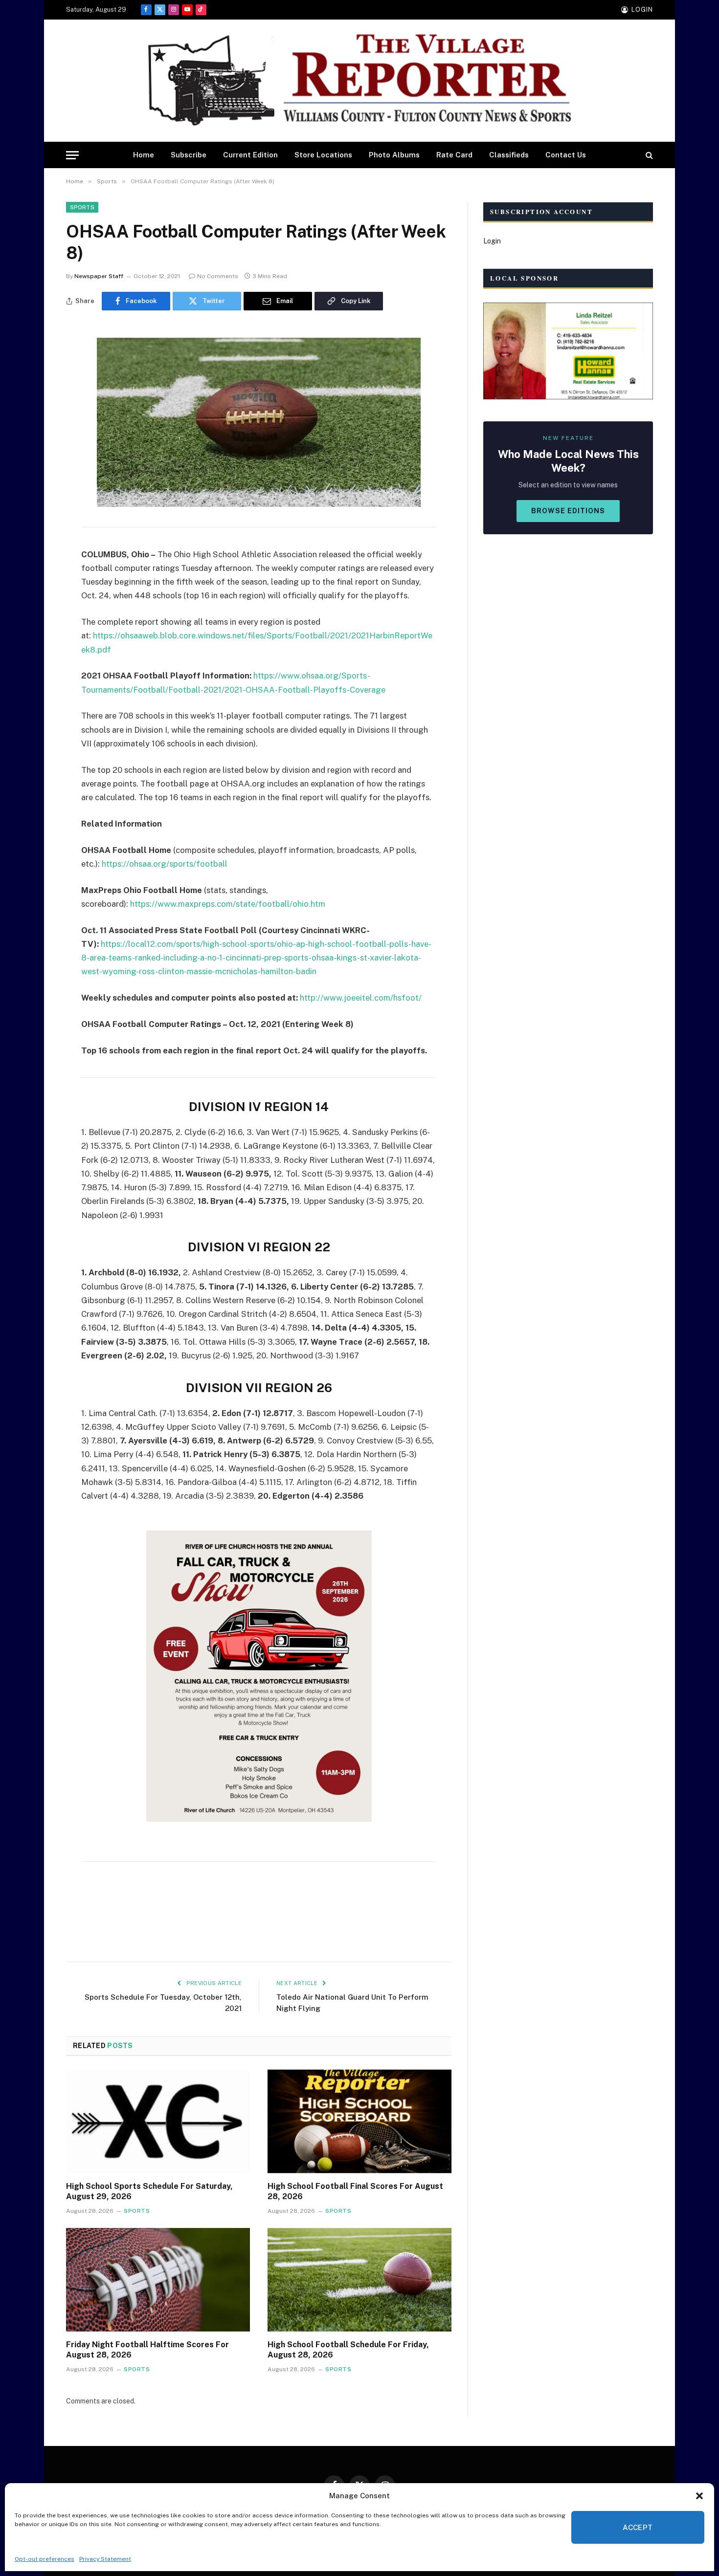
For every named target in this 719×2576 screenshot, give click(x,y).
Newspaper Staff (99, 276)
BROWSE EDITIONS (568, 511)
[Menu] (72, 155)
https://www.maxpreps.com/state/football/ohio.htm (228, 904)
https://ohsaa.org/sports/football (165, 864)
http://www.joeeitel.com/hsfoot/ (361, 998)
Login (492, 241)
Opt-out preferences (45, 2559)
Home (144, 155)
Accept (638, 2527)
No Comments (218, 276)
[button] (699, 2496)
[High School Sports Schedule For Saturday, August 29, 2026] (158, 2121)
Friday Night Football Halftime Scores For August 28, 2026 (147, 2350)
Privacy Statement (105, 2559)
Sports (82, 207)
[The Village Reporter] (359, 81)
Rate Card (454, 155)
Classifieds (509, 155)
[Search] (648, 155)
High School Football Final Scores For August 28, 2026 (355, 2192)
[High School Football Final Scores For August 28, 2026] (359, 2121)
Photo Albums (394, 155)
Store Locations (323, 155)
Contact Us (566, 155)
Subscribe (189, 155)
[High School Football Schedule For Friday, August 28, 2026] (359, 2280)
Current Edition (250, 155)
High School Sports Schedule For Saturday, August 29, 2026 (149, 2192)
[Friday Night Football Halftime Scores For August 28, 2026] (158, 2280)
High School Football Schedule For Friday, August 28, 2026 (348, 2350)
